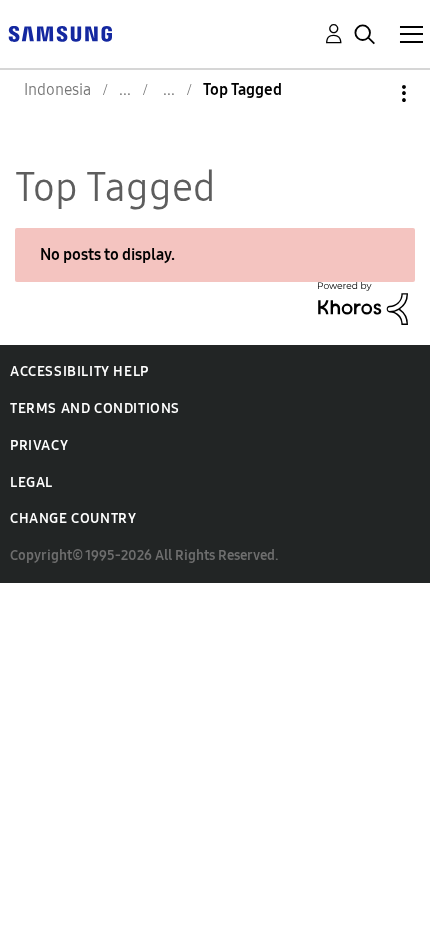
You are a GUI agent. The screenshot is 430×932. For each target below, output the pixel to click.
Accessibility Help (79, 371)
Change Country (73, 518)
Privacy (39, 445)
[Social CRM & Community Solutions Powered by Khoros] (363, 301)
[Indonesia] (60, 32)
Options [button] (370, 93)
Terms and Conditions (95, 408)
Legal (31, 482)
